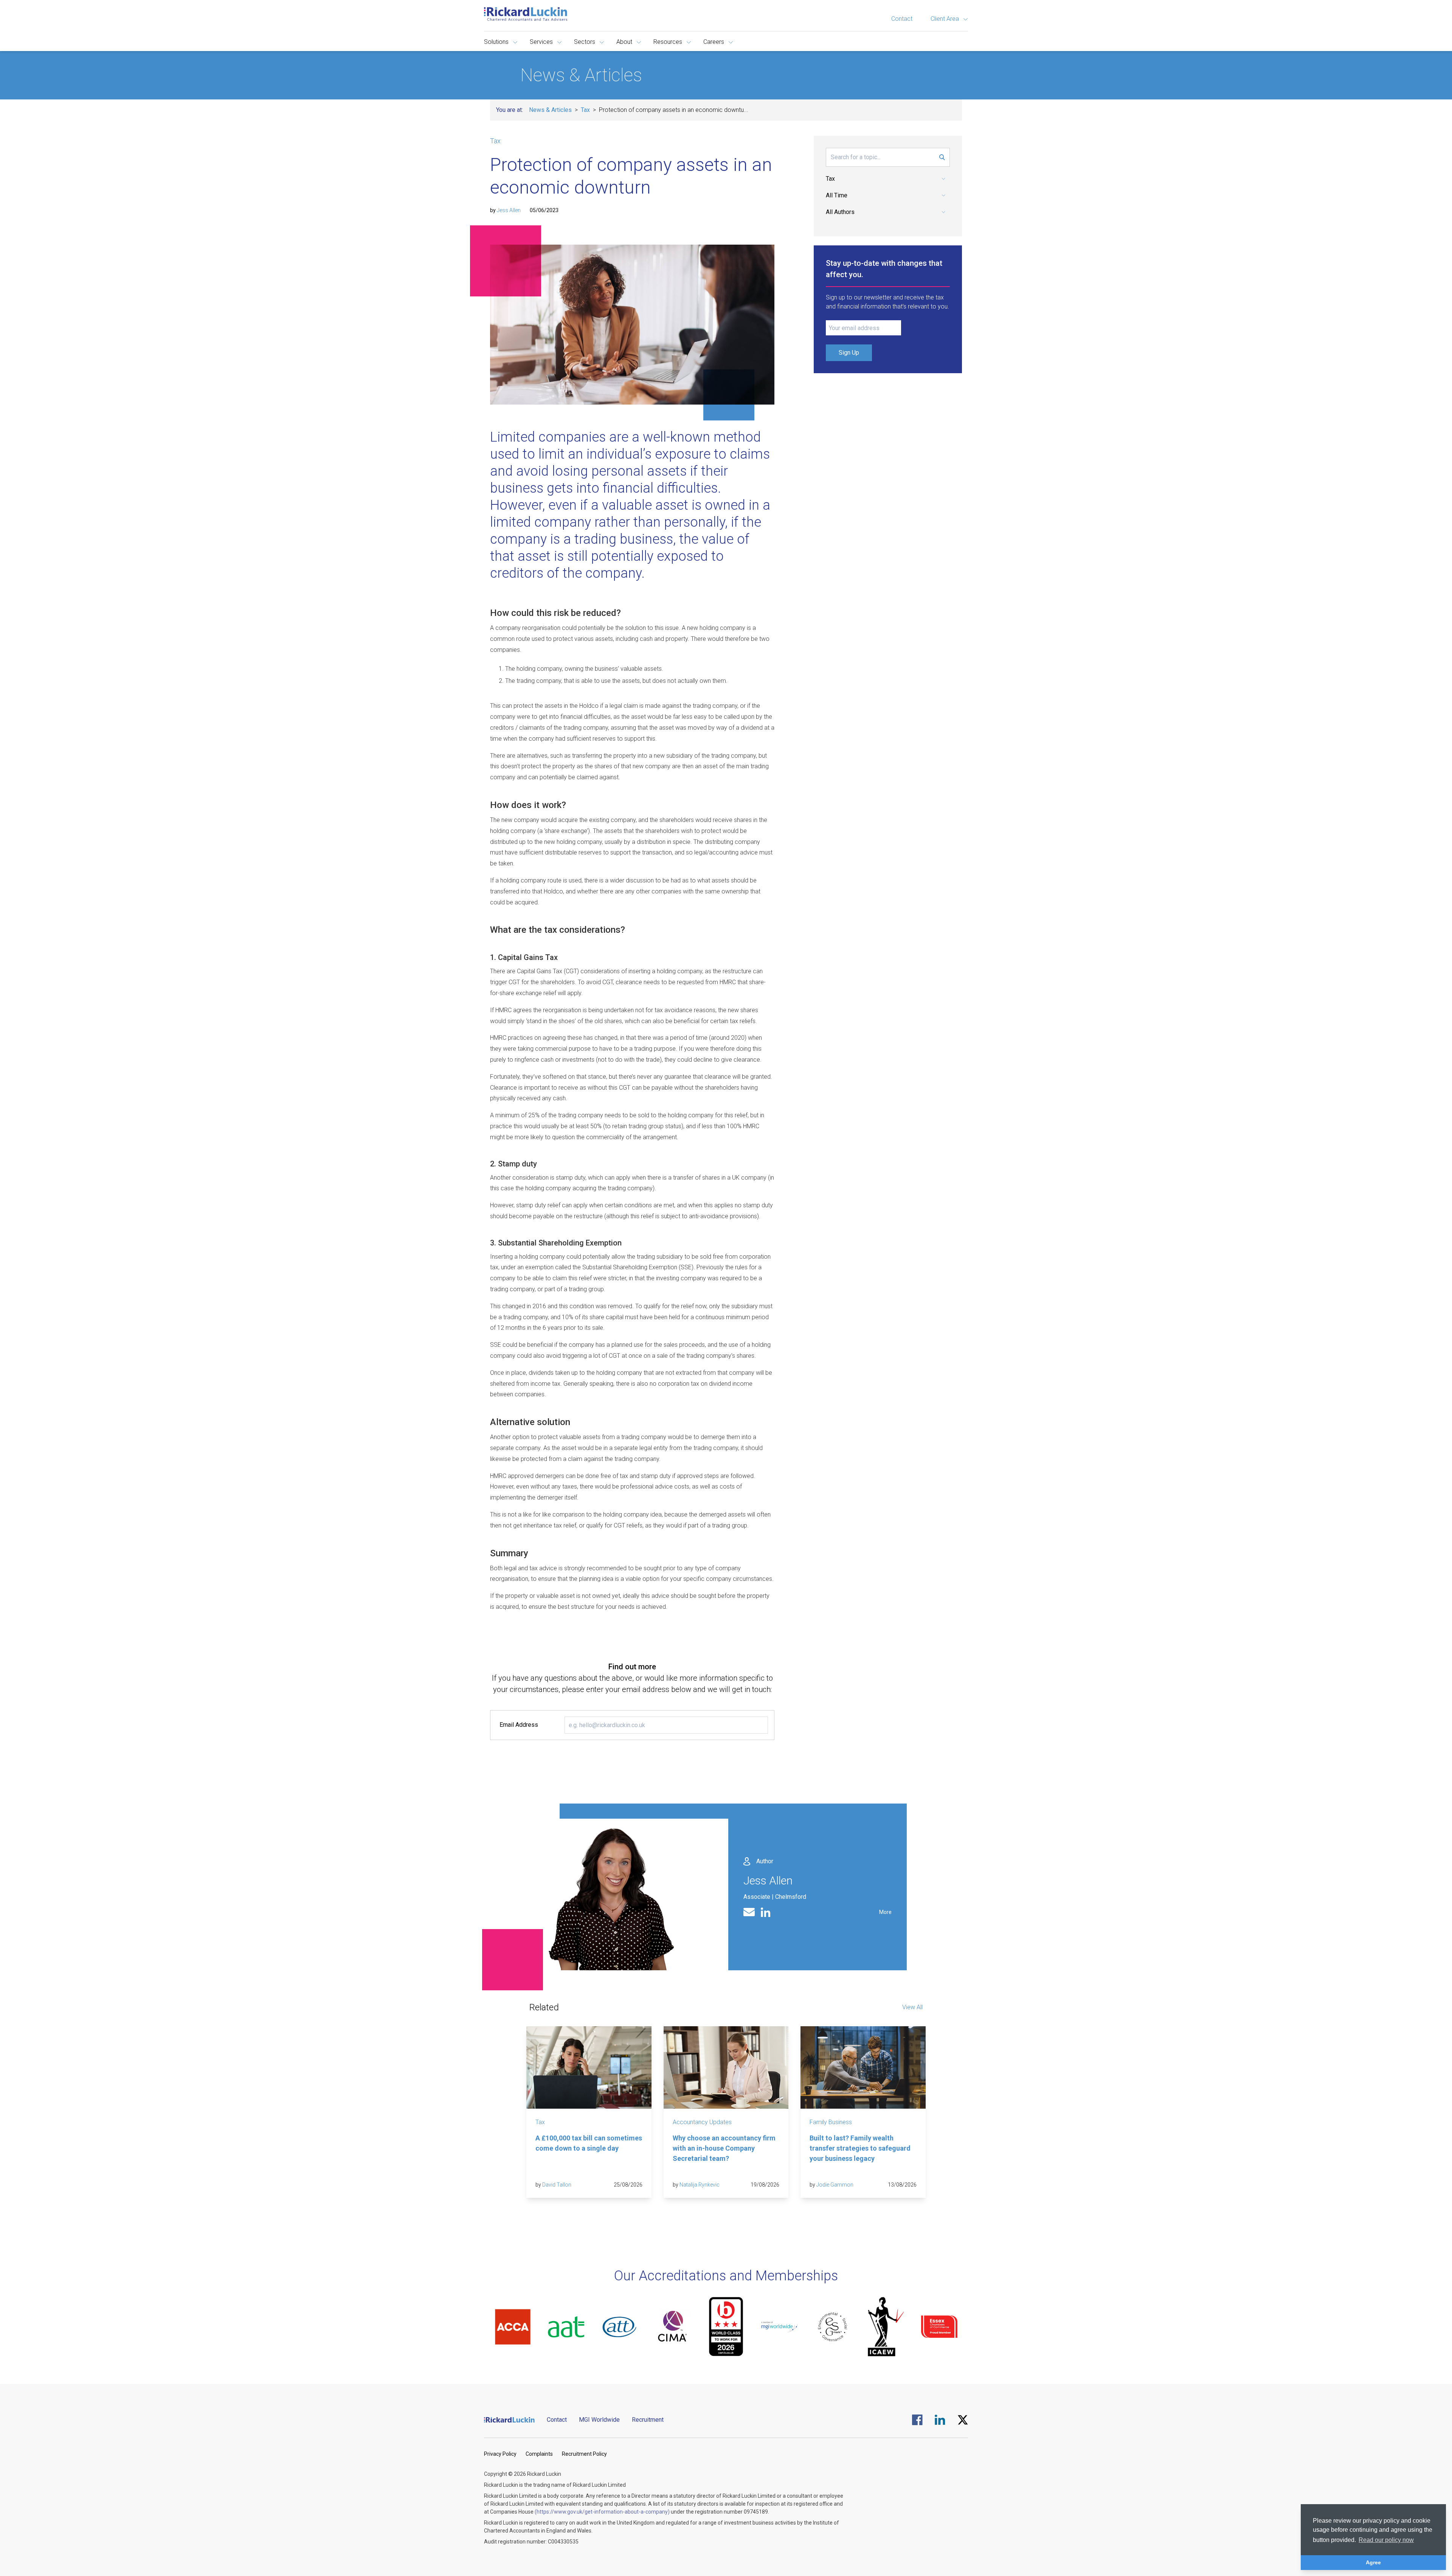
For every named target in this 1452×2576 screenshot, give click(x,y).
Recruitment (648, 2420)
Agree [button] (1373, 2562)
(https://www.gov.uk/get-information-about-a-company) (602, 2512)
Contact (902, 19)
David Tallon (557, 2185)
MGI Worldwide (599, 2420)
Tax (585, 110)
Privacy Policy (500, 2454)
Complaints (539, 2454)
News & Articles (550, 110)
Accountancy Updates (702, 2122)
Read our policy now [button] (1386, 2540)
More (885, 1912)
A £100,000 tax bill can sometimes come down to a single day (589, 2143)
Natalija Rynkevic (700, 2185)
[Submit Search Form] (942, 157)
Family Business (831, 2122)
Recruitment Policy (584, 2454)
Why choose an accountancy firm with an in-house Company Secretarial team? (724, 2148)
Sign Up (849, 353)
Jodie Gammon (835, 2185)
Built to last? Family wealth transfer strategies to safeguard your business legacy (860, 2148)
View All (912, 2007)
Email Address (519, 1725)
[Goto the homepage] (526, 14)
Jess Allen (509, 210)
